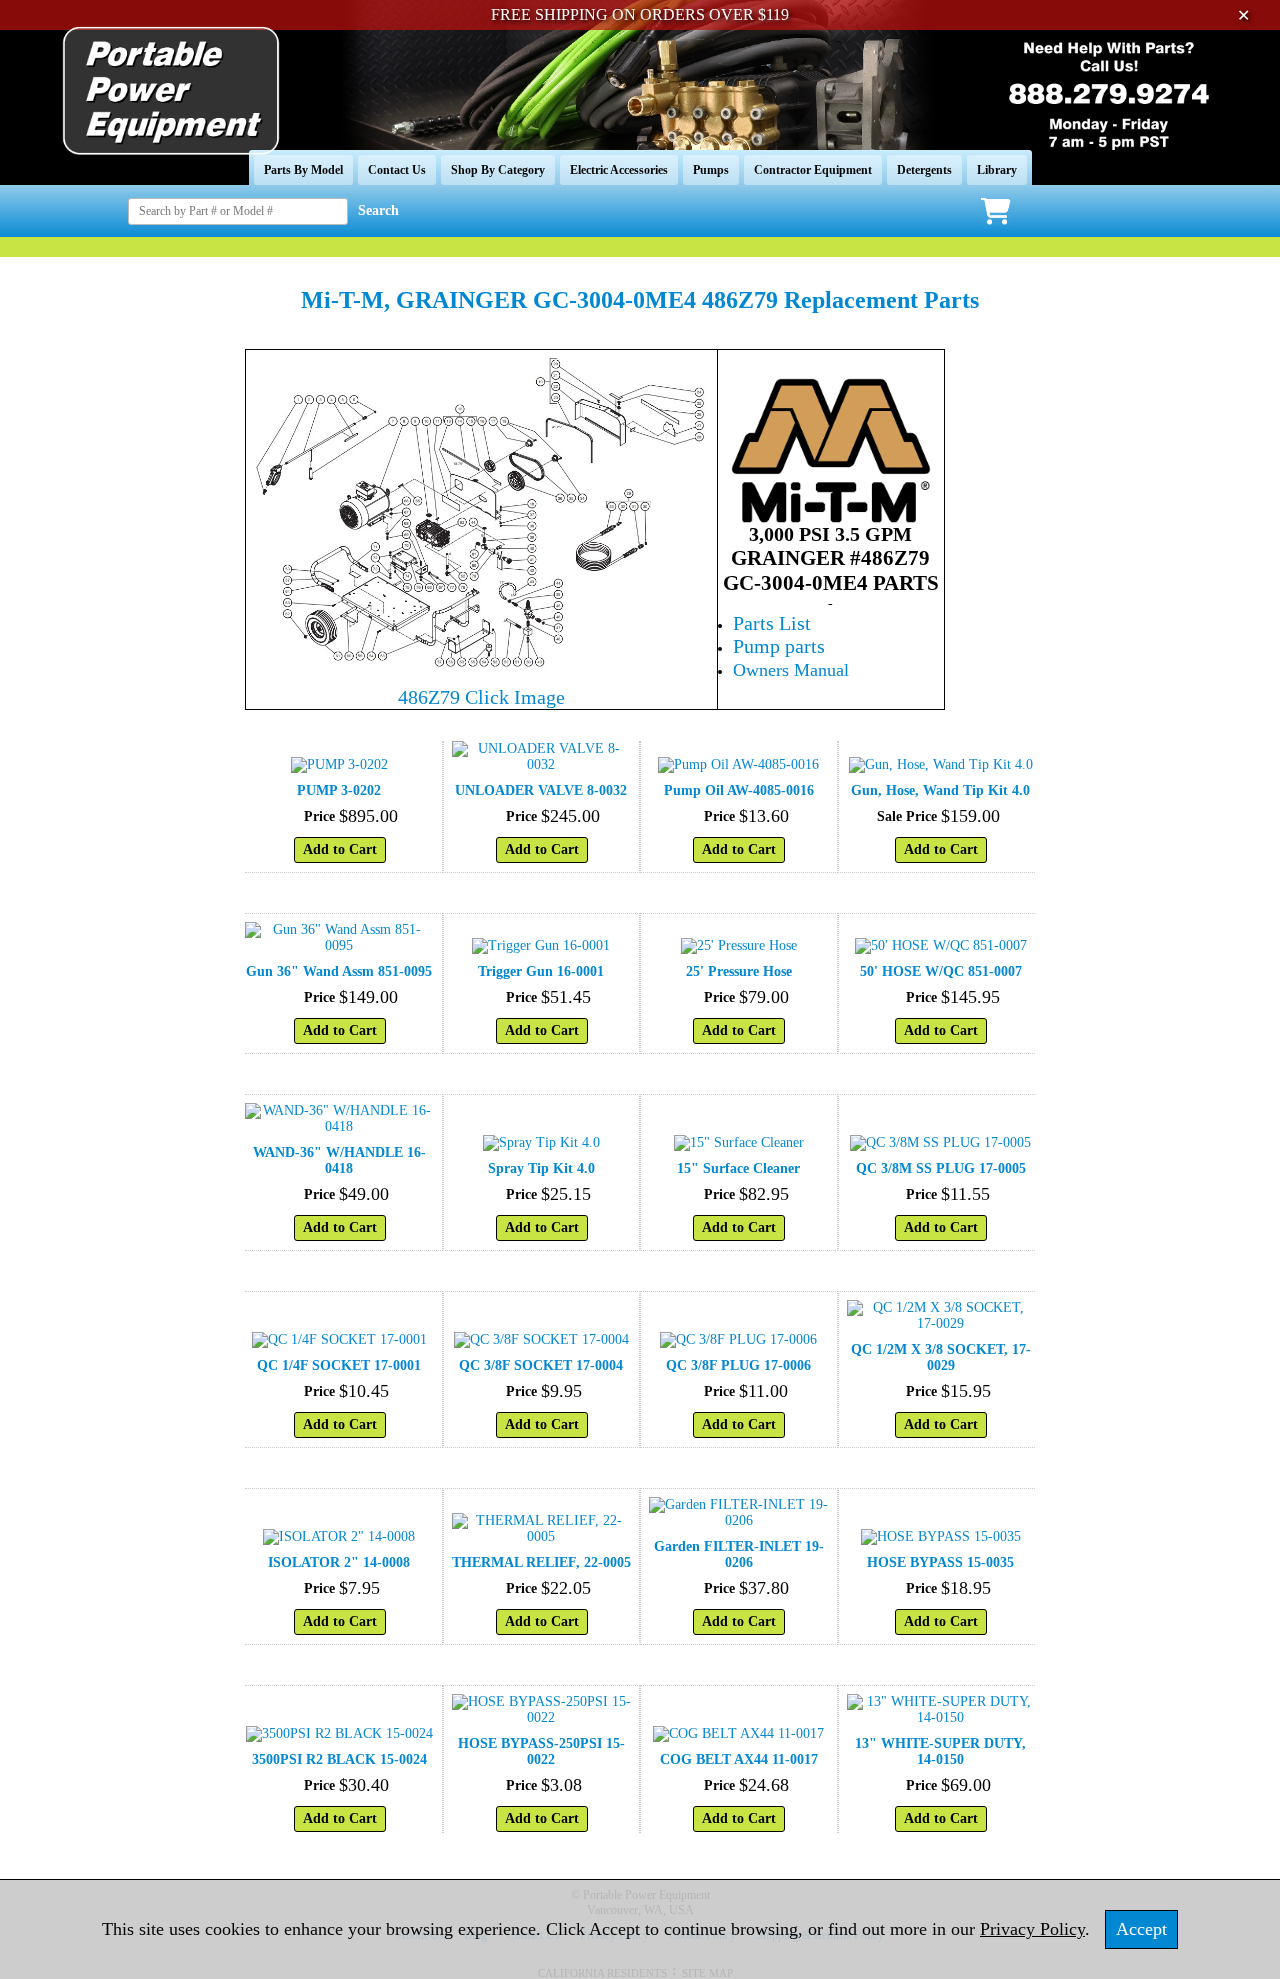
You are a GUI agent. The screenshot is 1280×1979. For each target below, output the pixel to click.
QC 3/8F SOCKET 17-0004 (541, 1365)
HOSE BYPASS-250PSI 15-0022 (541, 1751)
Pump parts (779, 646)
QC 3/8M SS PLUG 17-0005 (941, 1168)
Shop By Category (498, 170)
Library (997, 170)
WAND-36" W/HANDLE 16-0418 (339, 1160)
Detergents (924, 170)
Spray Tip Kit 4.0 (541, 1168)
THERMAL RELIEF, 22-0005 (541, 1562)
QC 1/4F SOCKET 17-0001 (339, 1365)
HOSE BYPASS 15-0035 (940, 1562)
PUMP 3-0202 (339, 790)
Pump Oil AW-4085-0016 (739, 790)
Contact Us (397, 170)
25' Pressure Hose (739, 971)
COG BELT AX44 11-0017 (739, 1759)
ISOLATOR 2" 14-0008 (339, 1562)
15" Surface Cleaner (738, 1168)
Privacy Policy (1032, 1929)
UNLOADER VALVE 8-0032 (541, 790)
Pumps (711, 170)
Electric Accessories (619, 170)
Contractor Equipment (813, 170)
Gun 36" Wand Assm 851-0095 (339, 971)
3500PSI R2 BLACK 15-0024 (339, 1759)
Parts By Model (303, 170)
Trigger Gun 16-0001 (541, 971)
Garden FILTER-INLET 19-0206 (739, 1554)
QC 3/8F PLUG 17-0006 (738, 1365)
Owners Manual (791, 670)
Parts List (772, 623)
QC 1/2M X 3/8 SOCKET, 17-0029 (941, 1357)
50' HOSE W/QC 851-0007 (941, 971)
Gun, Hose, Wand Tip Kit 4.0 (940, 790)
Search (378, 210)
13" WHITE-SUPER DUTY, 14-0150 (940, 1751)
